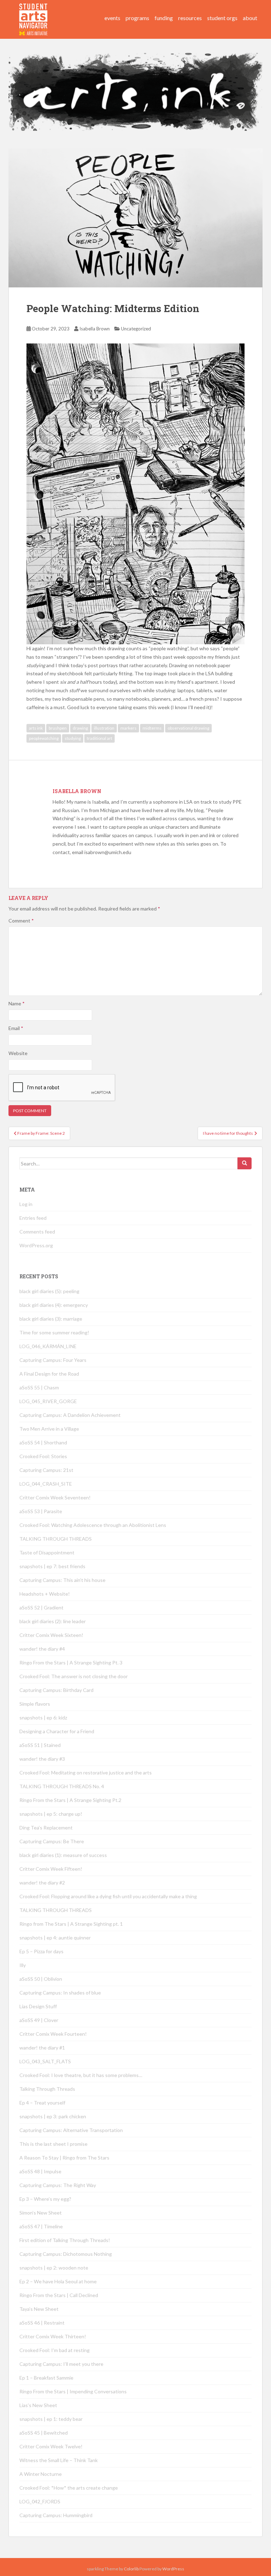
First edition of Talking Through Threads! (65, 2240)
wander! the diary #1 (42, 2048)
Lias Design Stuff (38, 2006)
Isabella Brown (95, 329)
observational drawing (188, 728)
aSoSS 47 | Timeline (41, 2226)
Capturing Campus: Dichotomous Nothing (66, 2254)
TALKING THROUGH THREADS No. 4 (62, 1786)
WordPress (173, 2569)
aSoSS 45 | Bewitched (44, 2433)
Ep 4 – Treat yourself (42, 2103)
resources (190, 18)
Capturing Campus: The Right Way (58, 2185)
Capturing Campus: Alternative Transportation (71, 2130)
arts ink (36, 728)
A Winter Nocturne (41, 2474)
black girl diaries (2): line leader (53, 1621)
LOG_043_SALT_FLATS (45, 2061)
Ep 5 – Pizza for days (41, 1951)
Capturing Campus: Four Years (53, 1360)
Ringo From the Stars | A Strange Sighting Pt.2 (70, 1800)
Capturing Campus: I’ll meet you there (61, 2364)
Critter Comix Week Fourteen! (53, 2034)
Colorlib (131, 2569)
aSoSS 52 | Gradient (41, 1607)
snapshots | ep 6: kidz (43, 1718)
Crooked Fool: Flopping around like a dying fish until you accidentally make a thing (108, 1896)
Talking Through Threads (47, 2089)
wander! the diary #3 (42, 1759)
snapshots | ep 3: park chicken (53, 2116)
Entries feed (33, 1218)
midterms (152, 728)
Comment (21, 921)
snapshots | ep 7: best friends (52, 1566)
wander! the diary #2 (42, 1883)
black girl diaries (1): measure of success (63, 1855)
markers (128, 728)
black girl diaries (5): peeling (49, 1291)
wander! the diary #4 (42, 1649)
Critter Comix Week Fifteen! (51, 1869)
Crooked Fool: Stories (43, 1456)
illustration (104, 728)
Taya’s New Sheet (39, 2309)
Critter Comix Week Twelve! (51, 2446)
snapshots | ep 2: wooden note (54, 2268)
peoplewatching (44, 738)
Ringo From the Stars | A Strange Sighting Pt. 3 (71, 1662)
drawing (80, 728)
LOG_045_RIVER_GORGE (48, 1401)
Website (18, 1053)
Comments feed (37, 1232)
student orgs (222, 18)
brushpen (58, 728)
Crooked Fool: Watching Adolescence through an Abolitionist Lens (93, 1525)
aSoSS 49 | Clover (39, 2020)
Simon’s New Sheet (41, 2213)
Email (16, 1028)
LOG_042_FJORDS (40, 2501)
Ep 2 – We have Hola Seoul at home (58, 2281)
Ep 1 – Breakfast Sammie (46, 2378)
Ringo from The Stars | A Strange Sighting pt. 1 (71, 1924)
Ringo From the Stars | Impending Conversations (73, 2391)
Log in (26, 1204)
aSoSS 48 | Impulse (40, 2171)
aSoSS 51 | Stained (40, 1745)
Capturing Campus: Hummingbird (56, 2515)
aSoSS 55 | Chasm (39, 1387)
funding (164, 18)
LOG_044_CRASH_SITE (46, 1484)
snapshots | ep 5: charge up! (51, 1814)
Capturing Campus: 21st (46, 1470)
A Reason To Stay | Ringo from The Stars (64, 2158)
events (112, 18)
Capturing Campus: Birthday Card (56, 1690)
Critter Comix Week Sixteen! (51, 1635)
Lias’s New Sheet (38, 2405)
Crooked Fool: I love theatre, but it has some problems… (81, 2075)
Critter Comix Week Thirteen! (53, 2336)
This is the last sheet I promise (53, 2144)
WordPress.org (36, 1245)
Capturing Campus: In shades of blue (60, 1993)
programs (137, 18)
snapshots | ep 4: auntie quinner (55, 1938)
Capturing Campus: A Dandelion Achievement (71, 1415)
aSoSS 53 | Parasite (41, 1511)
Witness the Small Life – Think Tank (59, 2460)
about (250, 18)
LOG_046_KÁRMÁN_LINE (48, 1346)
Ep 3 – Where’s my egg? (45, 2199)
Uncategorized (136, 329)
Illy (23, 1965)
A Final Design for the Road (49, 1374)
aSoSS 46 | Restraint (42, 2323)
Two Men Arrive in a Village (49, 1429)
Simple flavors (35, 1704)
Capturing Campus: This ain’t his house (62, 1580)
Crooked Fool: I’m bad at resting (55, 2350)
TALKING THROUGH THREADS (56, 1539)
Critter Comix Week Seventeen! (55, 1497)
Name (17, 1003)
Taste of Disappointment (47, 1552)
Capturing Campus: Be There (52, 1841)
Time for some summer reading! (54, 1332)
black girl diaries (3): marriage (51, 1319)
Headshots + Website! (45, 1594)
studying (73, 738)
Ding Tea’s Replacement (46, 1828)
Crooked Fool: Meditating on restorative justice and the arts (86, 1773)
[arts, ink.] (34, 12)
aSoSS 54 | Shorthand (43, 1442)
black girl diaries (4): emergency (54, 1305)
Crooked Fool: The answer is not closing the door (74, 1676)
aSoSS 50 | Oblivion (41, 1979)
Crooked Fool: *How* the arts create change (69, 2488)
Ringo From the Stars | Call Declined (59, 2295)
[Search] (245, 1163)
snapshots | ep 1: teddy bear (51, 2419)
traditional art (100, 738)
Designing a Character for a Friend (57, 1731)
